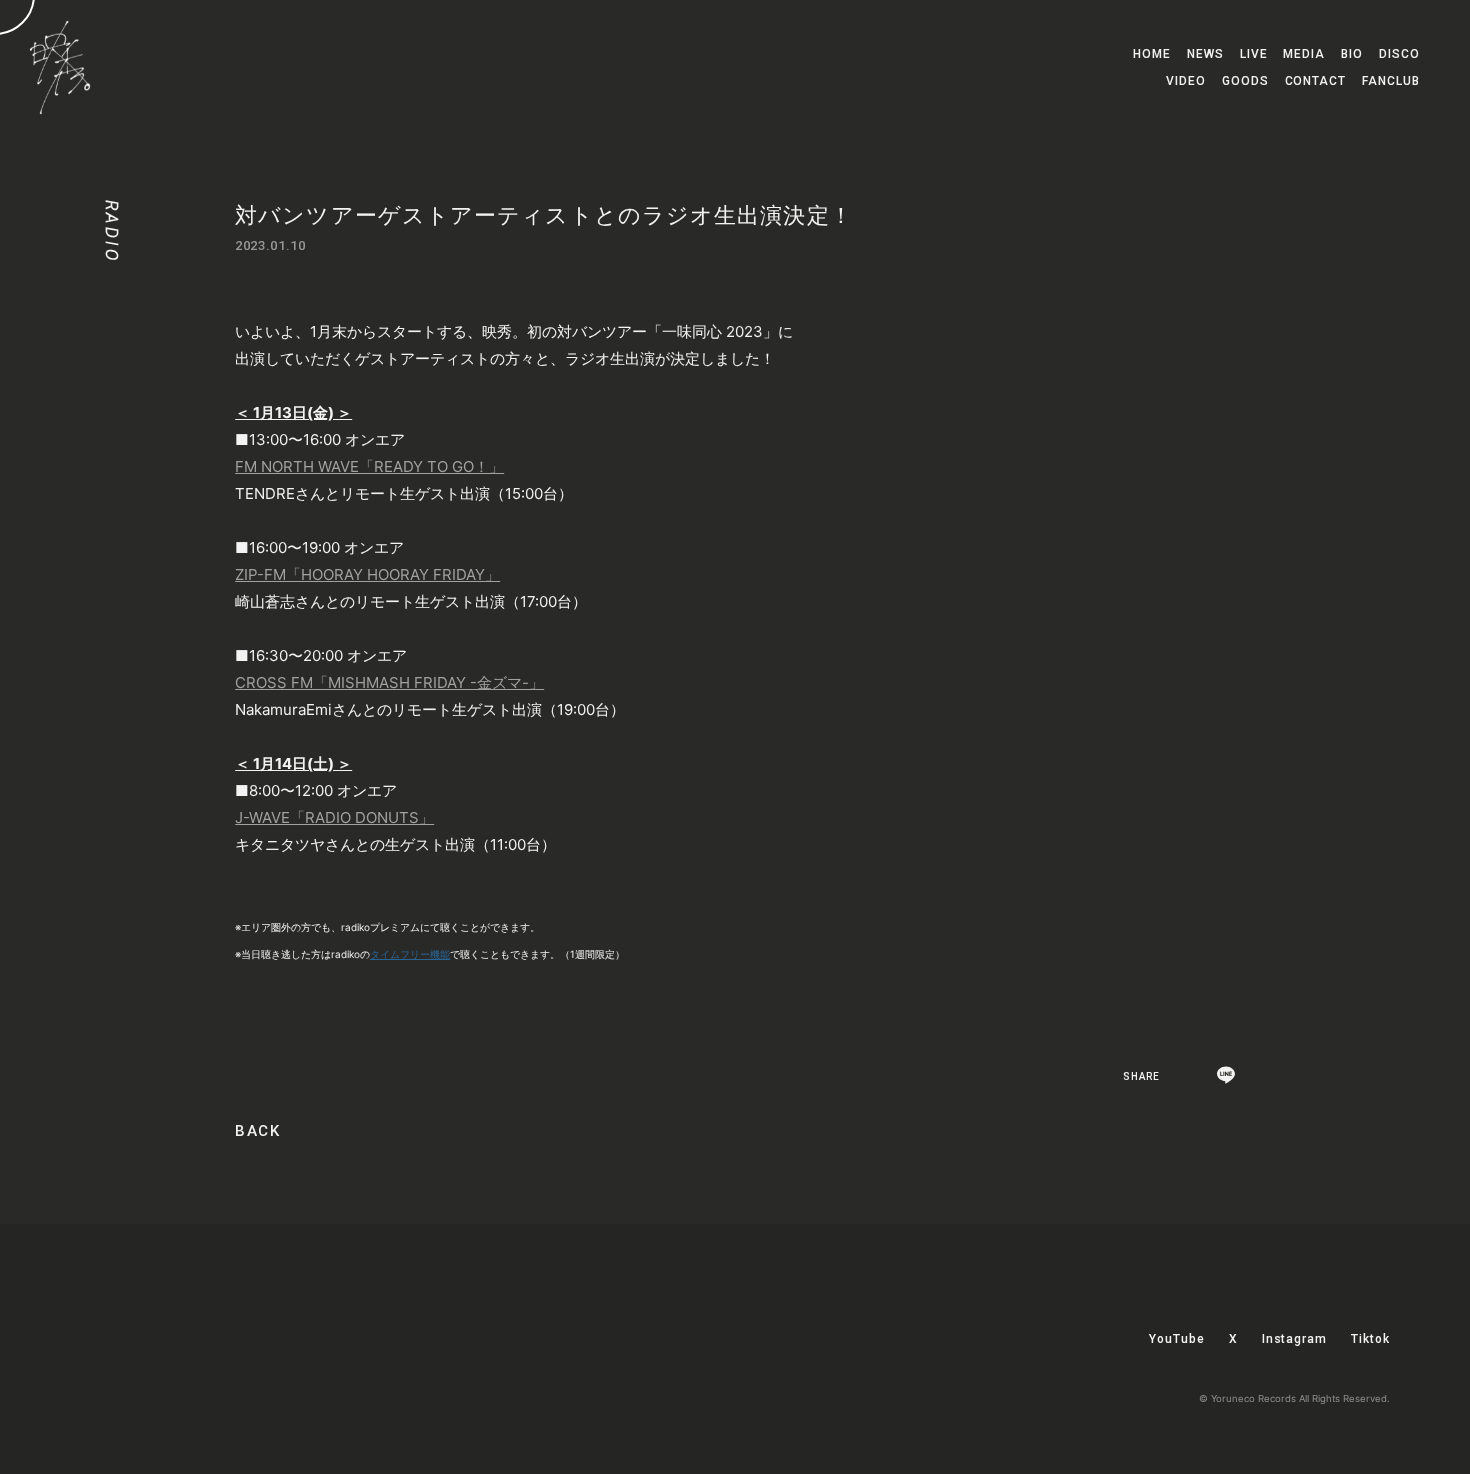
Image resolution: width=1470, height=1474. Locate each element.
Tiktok (1370, 1339)
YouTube (1177, 1339)
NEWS (1205, 54)
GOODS (1245, 81)
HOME (1152, 54)
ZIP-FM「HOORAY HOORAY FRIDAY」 (367, 574)
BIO (1352, 54)
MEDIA (1304, 54)
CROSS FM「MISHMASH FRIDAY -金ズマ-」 (389, 682)
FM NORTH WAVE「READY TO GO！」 (369, 466)
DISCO (1399, 54)
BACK (257, 1131)
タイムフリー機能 (410, 954)
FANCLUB (1391, 81)
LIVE (1254, 54)
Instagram (1295, 1339)
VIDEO (1186, 81)
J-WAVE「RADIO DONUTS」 (334, 817)
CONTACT (1316, 81)
